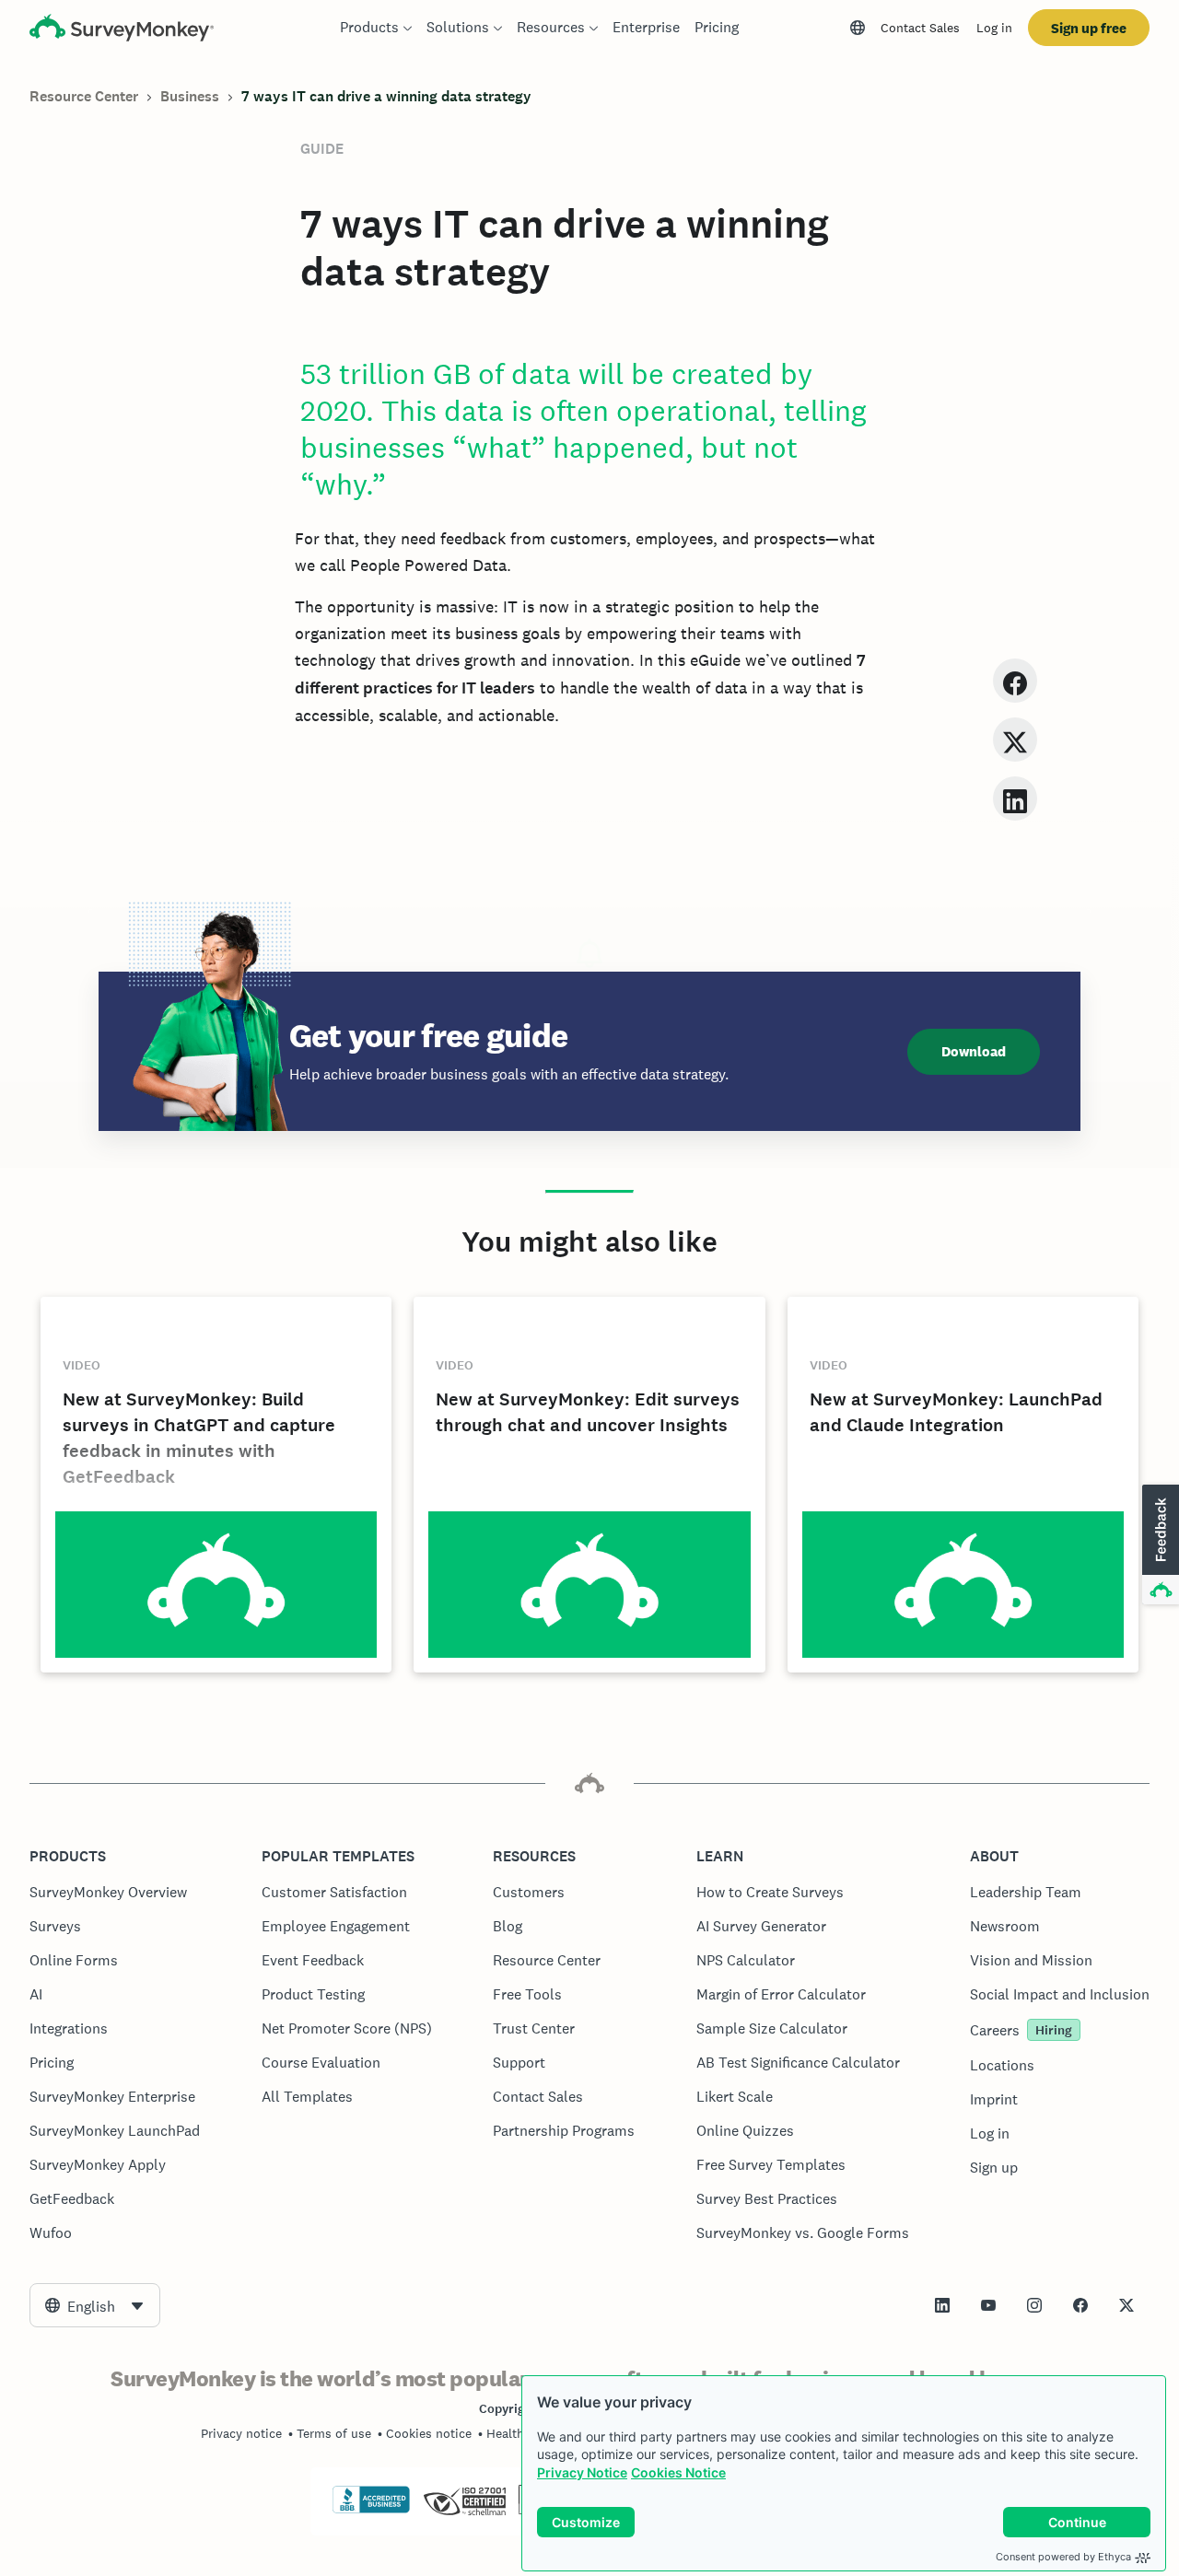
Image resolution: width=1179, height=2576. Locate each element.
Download (974, 1051)
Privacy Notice (582, 2472)
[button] (1159, 1545)
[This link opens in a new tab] (942, 2305)
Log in (994, 28)
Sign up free (1089, 28)
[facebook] (1015, 680)
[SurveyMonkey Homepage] (122, 30)
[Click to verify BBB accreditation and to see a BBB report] (371, 2510)
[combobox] (95, 2305)
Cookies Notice (678, 2472)
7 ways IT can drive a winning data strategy (386, 96)
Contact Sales (920, 28)
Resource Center (84, 96)
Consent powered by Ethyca (1063, 2557)
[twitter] (1015, 739)
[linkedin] (1015, 798)
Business (190, 96)
